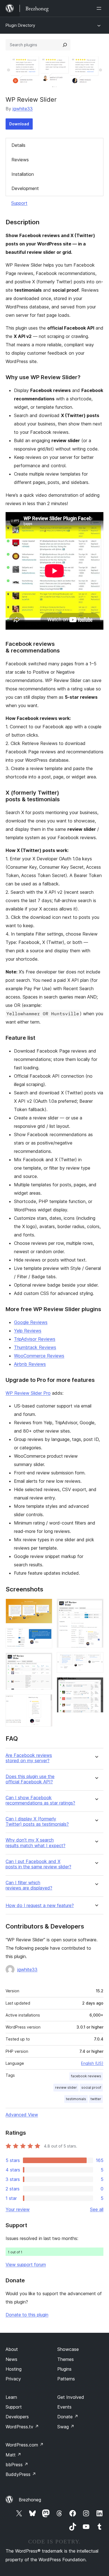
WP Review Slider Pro (28, 1393)
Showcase (68, 2349)
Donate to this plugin (27, 2315)
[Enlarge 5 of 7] (96, 1606)
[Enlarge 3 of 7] (45, 1660)
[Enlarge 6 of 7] (96, 1660)
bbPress (17, 2465)
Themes (66, 2359)
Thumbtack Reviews (35, 1347)
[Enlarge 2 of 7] (45, 1635)
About (12, 2349)
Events (64, 2407)
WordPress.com (25, 2445)
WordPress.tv (22, 2427)
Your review (18, 2209)
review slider (66, 2087)
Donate (68, 2417)
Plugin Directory (20, 25)
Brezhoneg (30, 2500)
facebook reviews (86, 2076)
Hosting (14, 2369)
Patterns (66, 2379)
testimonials (76, 2099)
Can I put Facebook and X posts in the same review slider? (38, 1864)
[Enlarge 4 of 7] (45, 1702)
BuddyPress (21, 2474)
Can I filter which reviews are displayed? (29, 1885)
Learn (11, 2397)
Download (19, 124)
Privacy (13, 2379)
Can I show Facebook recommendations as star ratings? (40, 1800)
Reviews (20, 160)
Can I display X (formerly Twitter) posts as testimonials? (37, 1822)
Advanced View (22, 2115)
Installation (23, 174)
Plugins (64, 2369)
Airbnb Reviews (30, 1364)
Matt (13, 2455)
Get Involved (71, 2397)
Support (19, 203)
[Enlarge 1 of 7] (45, 1606)
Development (25, 188)
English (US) (92, 2063)
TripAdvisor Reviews (35, 1339)
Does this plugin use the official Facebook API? (30, 1779)
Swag (66, 2427)
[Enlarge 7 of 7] (96, 1685)
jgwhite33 (23, 109)
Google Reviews (31, 1322)
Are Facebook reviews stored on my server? (29, 1758)
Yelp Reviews (28, 1331)
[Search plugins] (65, 45)
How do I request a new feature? (40, 1906)
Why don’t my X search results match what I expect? (35, 1843)
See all (97, 2209)
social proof (91, 2087)
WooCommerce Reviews (39, 1356)
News (11, 2359)
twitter (96, 2099)
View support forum (26, 2265)
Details (18, 145)
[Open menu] (100, 8)
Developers (17, 2417)
